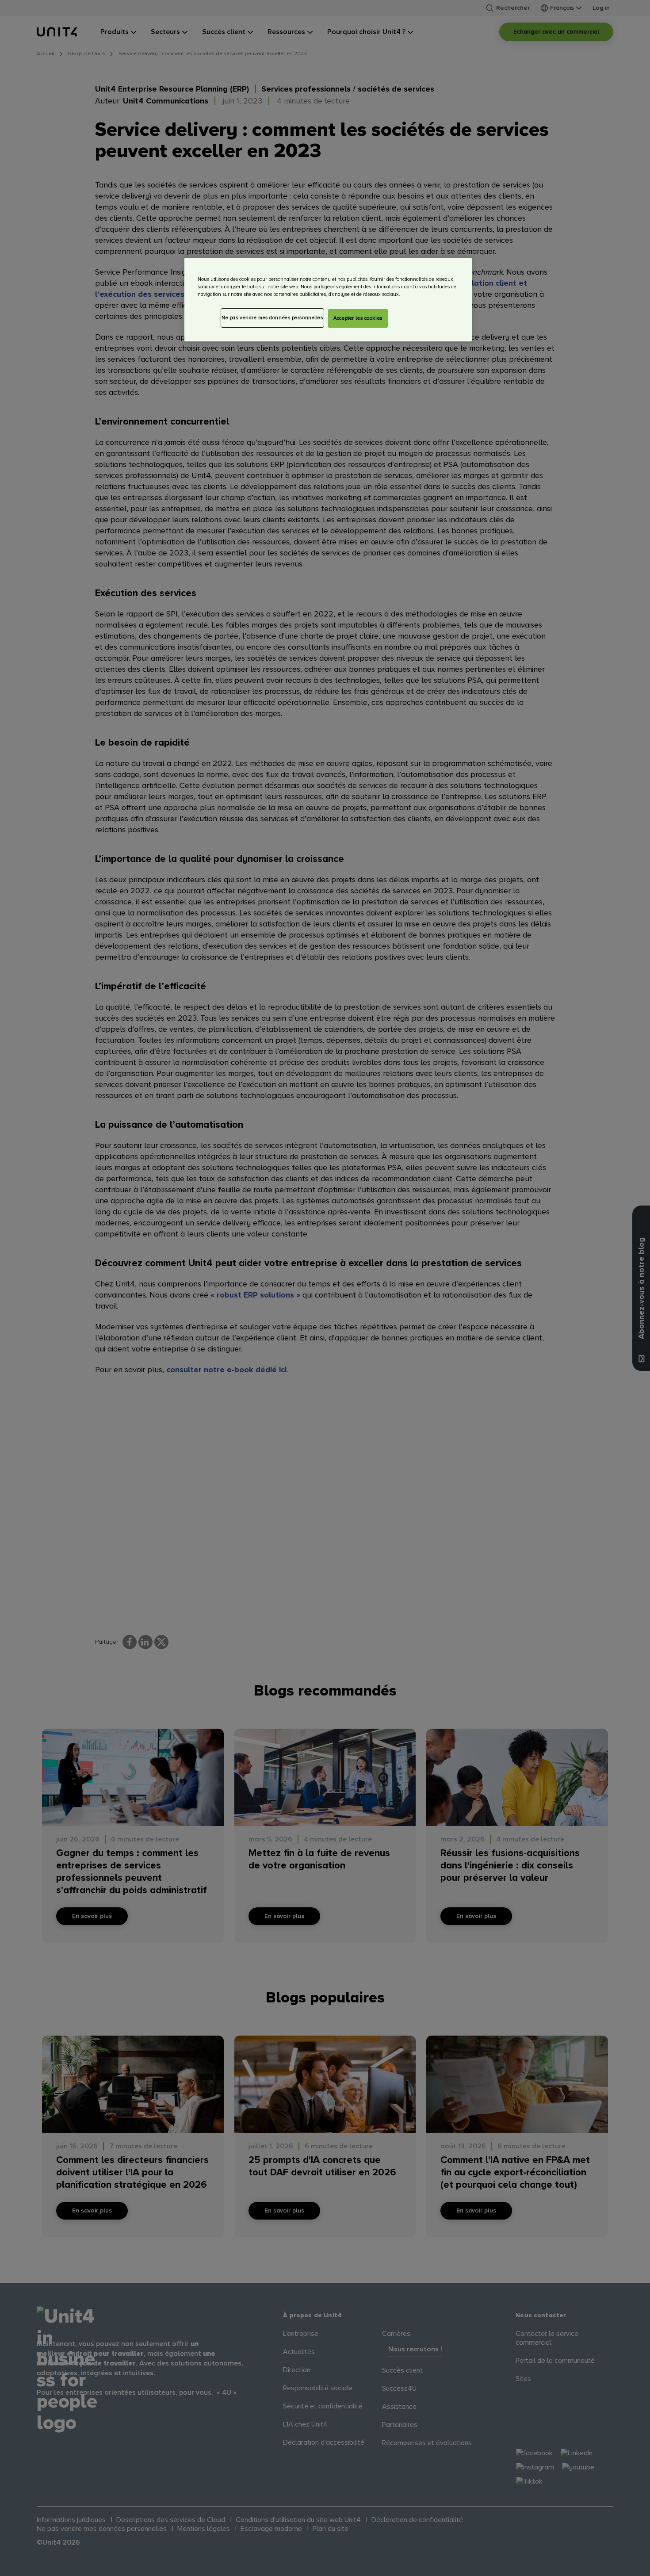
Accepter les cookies (358, 318)
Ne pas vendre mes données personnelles (272, 318)
